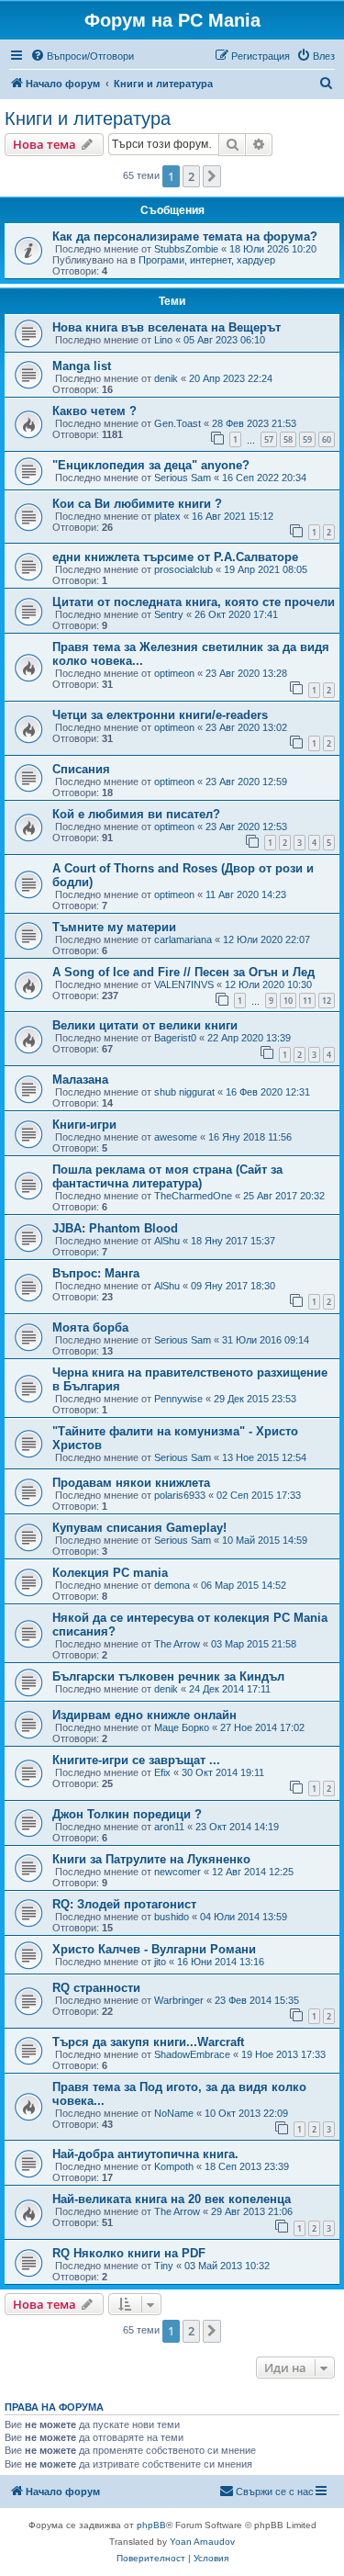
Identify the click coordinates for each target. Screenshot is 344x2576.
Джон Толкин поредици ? (127, 1814)
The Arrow (177, 1644)
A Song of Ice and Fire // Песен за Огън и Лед (183, 972)
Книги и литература (88, 118)
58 (288, 439)
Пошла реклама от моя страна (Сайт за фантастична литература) (167, 1176)
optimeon (174, 673)
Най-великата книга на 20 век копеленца (172, 2199)
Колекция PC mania (110, 1573)
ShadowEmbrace (192, 2054)
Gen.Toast (178, 423)
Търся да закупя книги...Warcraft (148, 2042)
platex (167, 516)
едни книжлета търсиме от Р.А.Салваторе (175, 557)
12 (327, 1001)
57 (269, 439)
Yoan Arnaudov (202, 2542)
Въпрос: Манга (96, 1273)
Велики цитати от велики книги (145, 1025)
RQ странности (96, 1988)
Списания (81, 769)
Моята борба (90, 1327)
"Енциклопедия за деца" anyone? (151, 465)
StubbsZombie (186, 249)
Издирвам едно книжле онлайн (144, 1715)
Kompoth (174, 2166)
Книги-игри (84, 1125)
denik (166, 378)
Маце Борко (182, 1727)
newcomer (178, 1872)
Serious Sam (183, 478)
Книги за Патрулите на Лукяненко (151, 1859)
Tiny (164, 2266)
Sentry (169, 614)
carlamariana (183, 939)
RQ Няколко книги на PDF (129, 2253)
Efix (162, 1772)
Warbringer (179, 2000)
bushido (172, 1917)
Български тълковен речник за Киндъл (168, 1676)
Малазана (80, 1080)
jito (160, 1962)
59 (307, 439)
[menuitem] (82, 56)
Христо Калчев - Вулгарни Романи (154, 1949)
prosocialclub (183, 569)
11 (307, 1001)
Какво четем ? (94, 411)
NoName (174, 2113)
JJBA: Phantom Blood (115, 1228)
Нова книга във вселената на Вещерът (166, 327)
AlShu (167, 1241)
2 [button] (191, 176)
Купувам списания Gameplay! (139, 1528)
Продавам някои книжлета (131, 1483)
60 (327, 439)
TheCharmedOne (193, 1196)
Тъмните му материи (114, 927)
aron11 (169, 1827)
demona (172, 1585)
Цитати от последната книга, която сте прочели (194, 602)
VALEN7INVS (184, 984)
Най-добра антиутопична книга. (145, 2154)
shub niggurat (184, 1092)
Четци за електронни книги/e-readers (160, 715)
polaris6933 (180, 1495)
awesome (176, 1137)
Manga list (82, 366)
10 (288, 1001)
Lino (163, 340)
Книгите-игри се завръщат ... (136, 1760)
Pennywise (178, 1399)
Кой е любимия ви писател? (136, 814)
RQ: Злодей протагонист (124, 1904)
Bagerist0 (175, 1038)
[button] (212, 176)
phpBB (151, 2525)
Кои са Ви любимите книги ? (137, 504)
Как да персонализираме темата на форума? (185, 236)
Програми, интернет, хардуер (207, 260)
